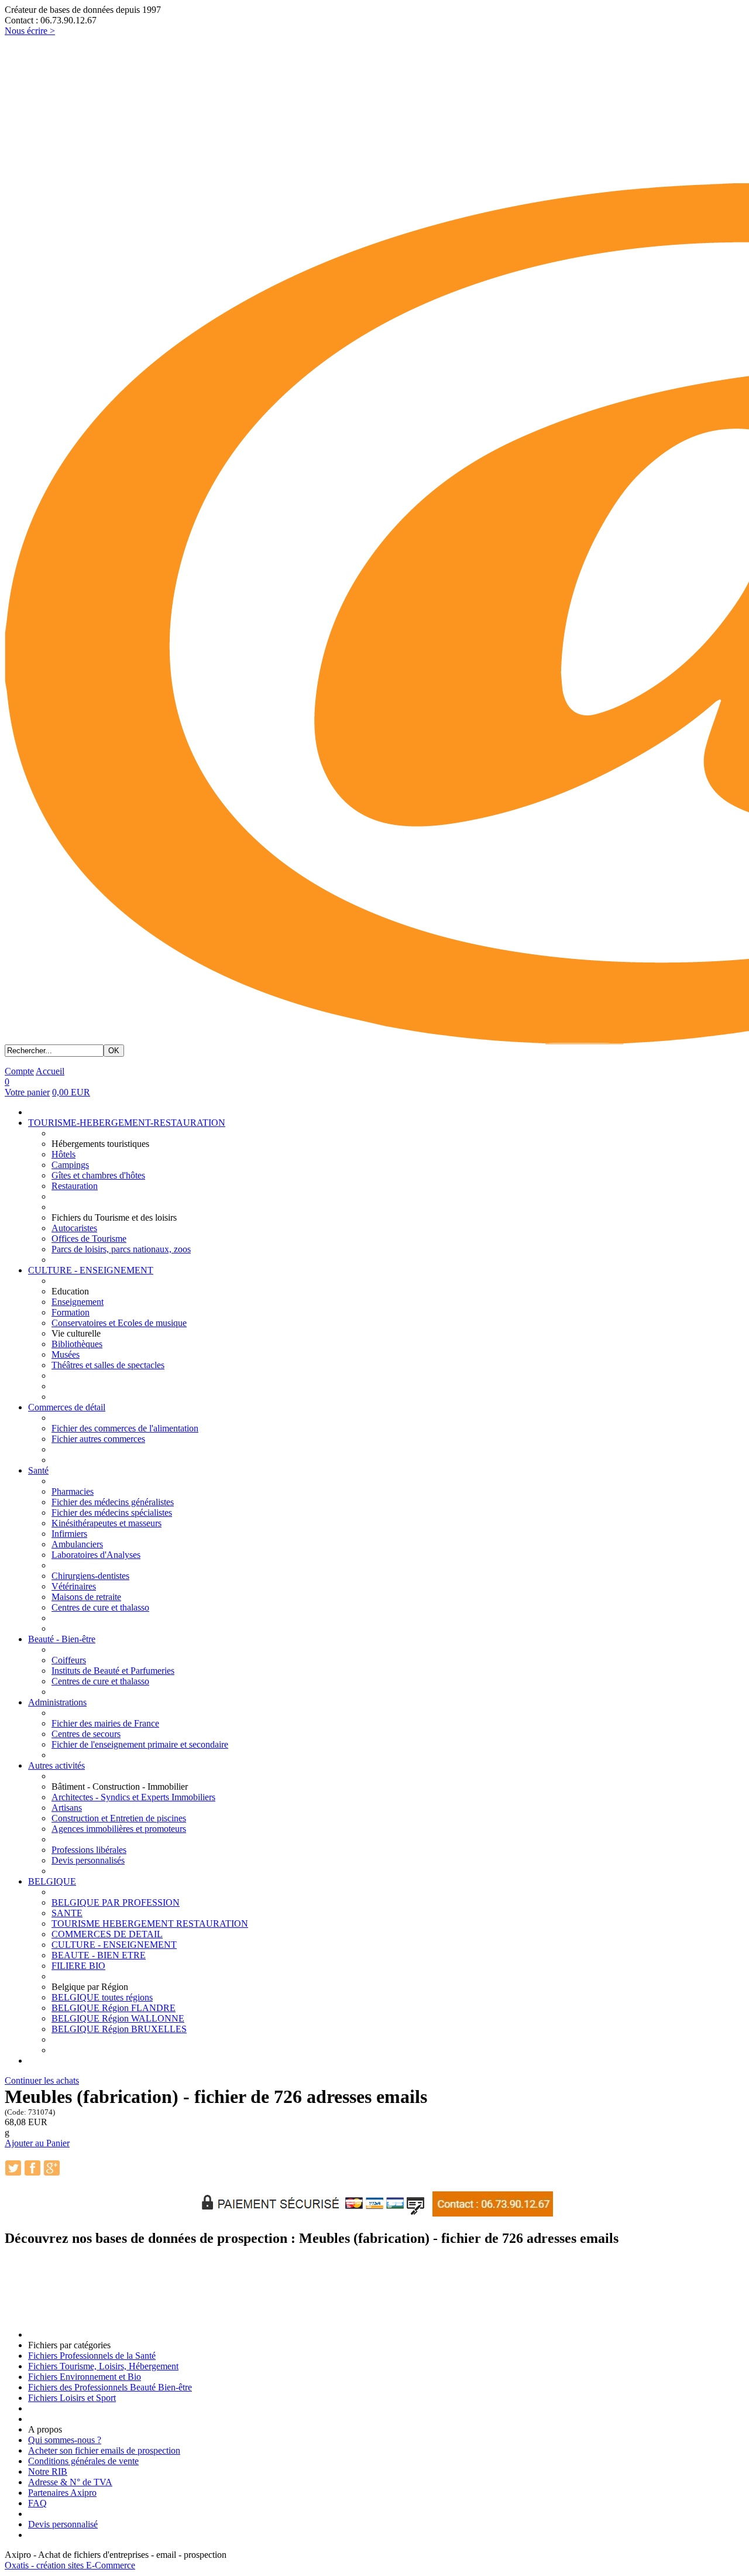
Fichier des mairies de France (105, 1723)
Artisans (67, 1808)
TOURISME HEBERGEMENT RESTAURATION (150, 1924)
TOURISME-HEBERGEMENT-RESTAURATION (127, 1123)
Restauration (75, 1186)
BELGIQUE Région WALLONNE (118, 2018)
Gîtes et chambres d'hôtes (98, 1175)
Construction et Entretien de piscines (119, 1818)
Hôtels (63, 1154)
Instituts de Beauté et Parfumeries (113, 1671)
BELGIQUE (52, 1881)
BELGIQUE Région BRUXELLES (119, 2029)
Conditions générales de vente (83, 2461)
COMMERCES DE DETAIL (107, 1934)
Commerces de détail (67, 1407)
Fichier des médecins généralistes (113, 1502)
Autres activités (56, 1765)
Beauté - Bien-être (62, 1639)
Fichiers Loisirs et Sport (72, 2398)
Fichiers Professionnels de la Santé (92, 2356)
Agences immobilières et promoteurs (119, 1829)
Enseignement (78, 1302)
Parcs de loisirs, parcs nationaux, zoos (121, 1249)
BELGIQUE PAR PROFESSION (116, 1902)
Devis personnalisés (88, 1860)
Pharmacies (73, 1491)
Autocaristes (74, 1228)
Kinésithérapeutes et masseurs (106, 1523)
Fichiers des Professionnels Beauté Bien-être (110, 2387)
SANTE (67, 1913)
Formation (71, 1312)
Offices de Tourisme (89, 1239)
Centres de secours (86, 1734)
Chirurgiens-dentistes (90, 1576)
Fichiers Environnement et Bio (85, 2377)
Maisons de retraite (86, 1597)
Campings (70, 1165)
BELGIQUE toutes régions (102, 1997)
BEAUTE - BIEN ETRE (99, 1955)
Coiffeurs (69, 1660)
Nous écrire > (30, 31)
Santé (38, 1470)
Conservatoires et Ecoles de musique (119, 1323)
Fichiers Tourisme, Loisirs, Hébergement (103, 2366)
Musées (66, 1354)
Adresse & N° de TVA (70, 2482)
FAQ (37, 2503)
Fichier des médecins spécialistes (112, 1513)
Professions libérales (89, 1850)
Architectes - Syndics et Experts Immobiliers (133, 1797)
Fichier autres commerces (98, 1439)
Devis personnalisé (63, 2524)
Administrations (57, 1702)
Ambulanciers (77, 1544)
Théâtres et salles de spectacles (108, 1365)
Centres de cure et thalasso (100, 1607)
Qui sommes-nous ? (65, 2440)
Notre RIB (48, 2471)
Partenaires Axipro (62, 2493)
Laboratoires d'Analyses (96, 1555)
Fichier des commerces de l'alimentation (125, 1428)
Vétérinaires (74, 1586)
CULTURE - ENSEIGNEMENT (91, 1270)
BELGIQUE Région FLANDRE (114, 2008)
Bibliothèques (77, 1344)
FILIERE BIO (78, 1966)
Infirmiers (69, 1534)
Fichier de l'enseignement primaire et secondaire (140, 1744)
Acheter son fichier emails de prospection (104, 2450)
